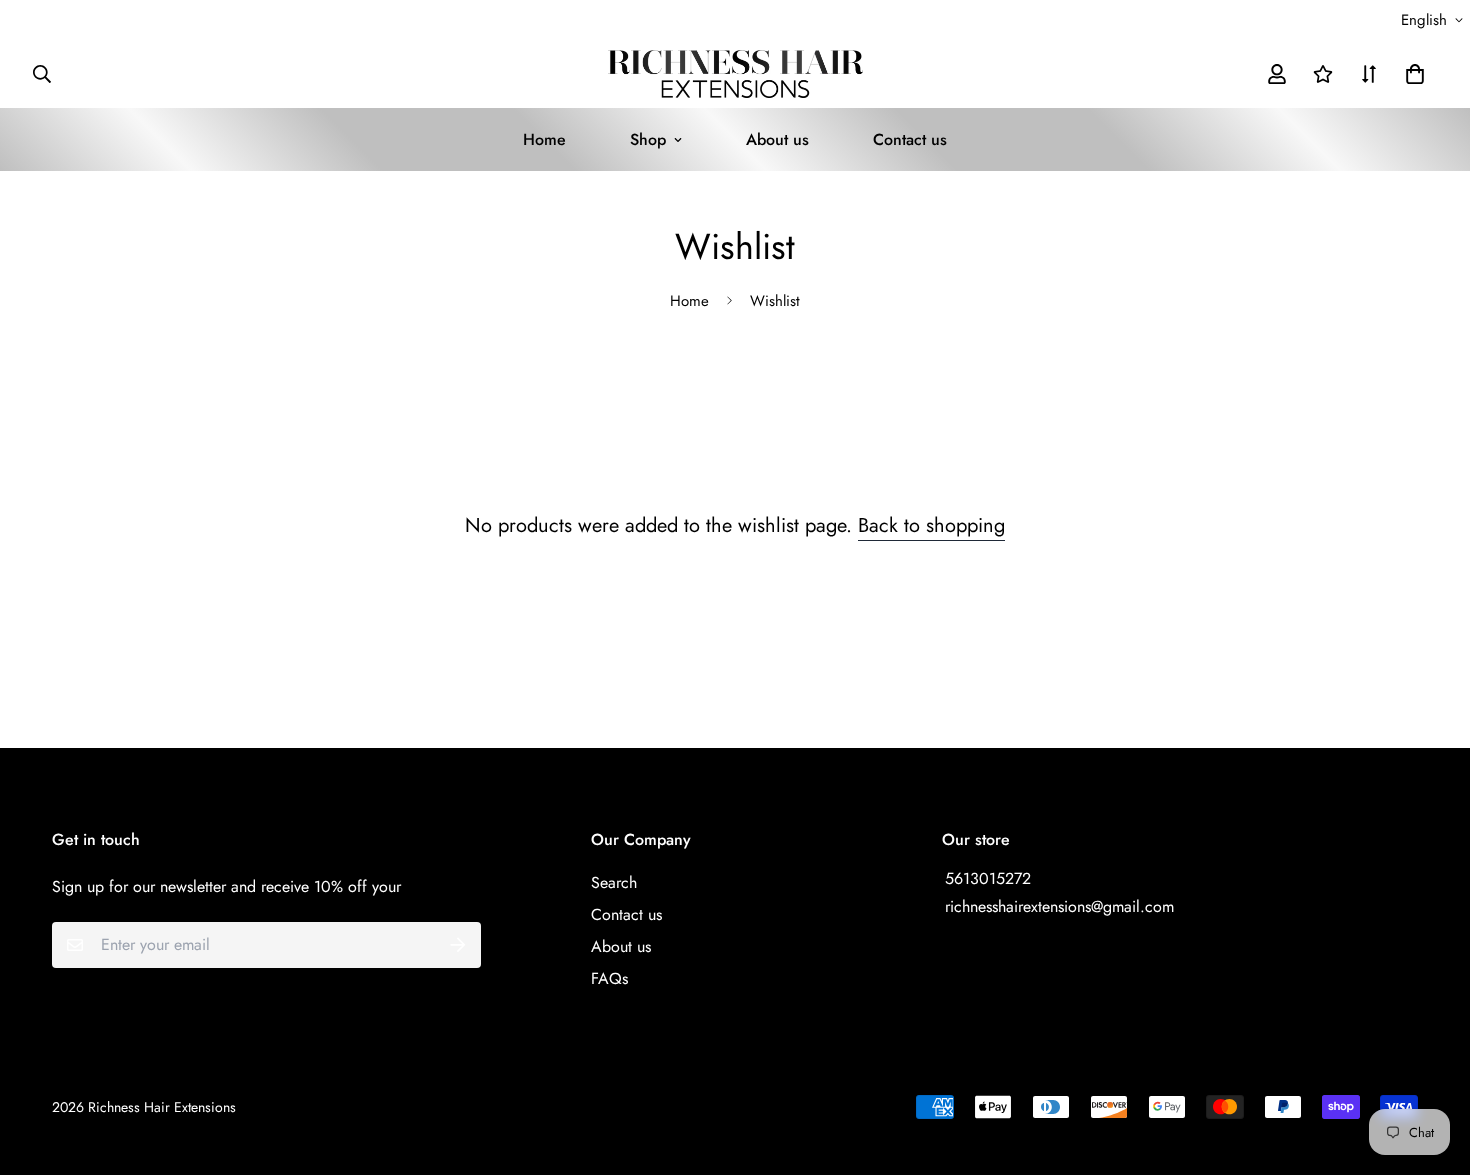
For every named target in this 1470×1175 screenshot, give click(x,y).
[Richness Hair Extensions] (735, 74)
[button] (1411, 74)
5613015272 (988, 878)
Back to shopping (931, 525)
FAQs (609, 978)
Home (544, 139)
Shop (648, 139)
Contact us (910, 139)
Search (614, 882)
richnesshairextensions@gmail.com (1059, 906)
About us (777, 139)
